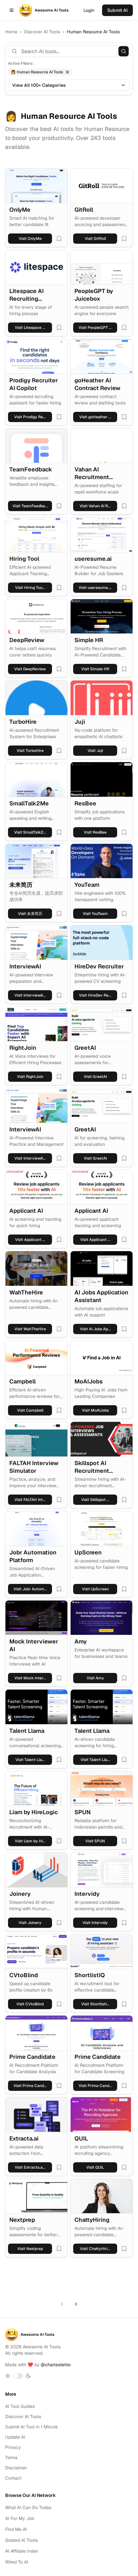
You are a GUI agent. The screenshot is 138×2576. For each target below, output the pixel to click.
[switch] (18, 2376)
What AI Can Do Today (28, 2507)
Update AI (15, 2437)
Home (11, 32)
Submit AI (117, 10)
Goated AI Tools (21, 2540)
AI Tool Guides (20, 2406)
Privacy (13, 2447)
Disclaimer (16, 2468)
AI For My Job (20, 2518)
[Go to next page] (76, 2304)
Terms (11, 2458)
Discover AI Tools (42, 32)
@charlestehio (56, 2365)
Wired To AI (17, 2562)
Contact (13, 2478)
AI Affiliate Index (22, 2551)
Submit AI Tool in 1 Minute (31, 2427)
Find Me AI (16, 2529)
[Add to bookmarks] (59, 239)
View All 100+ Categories (39, 85)
